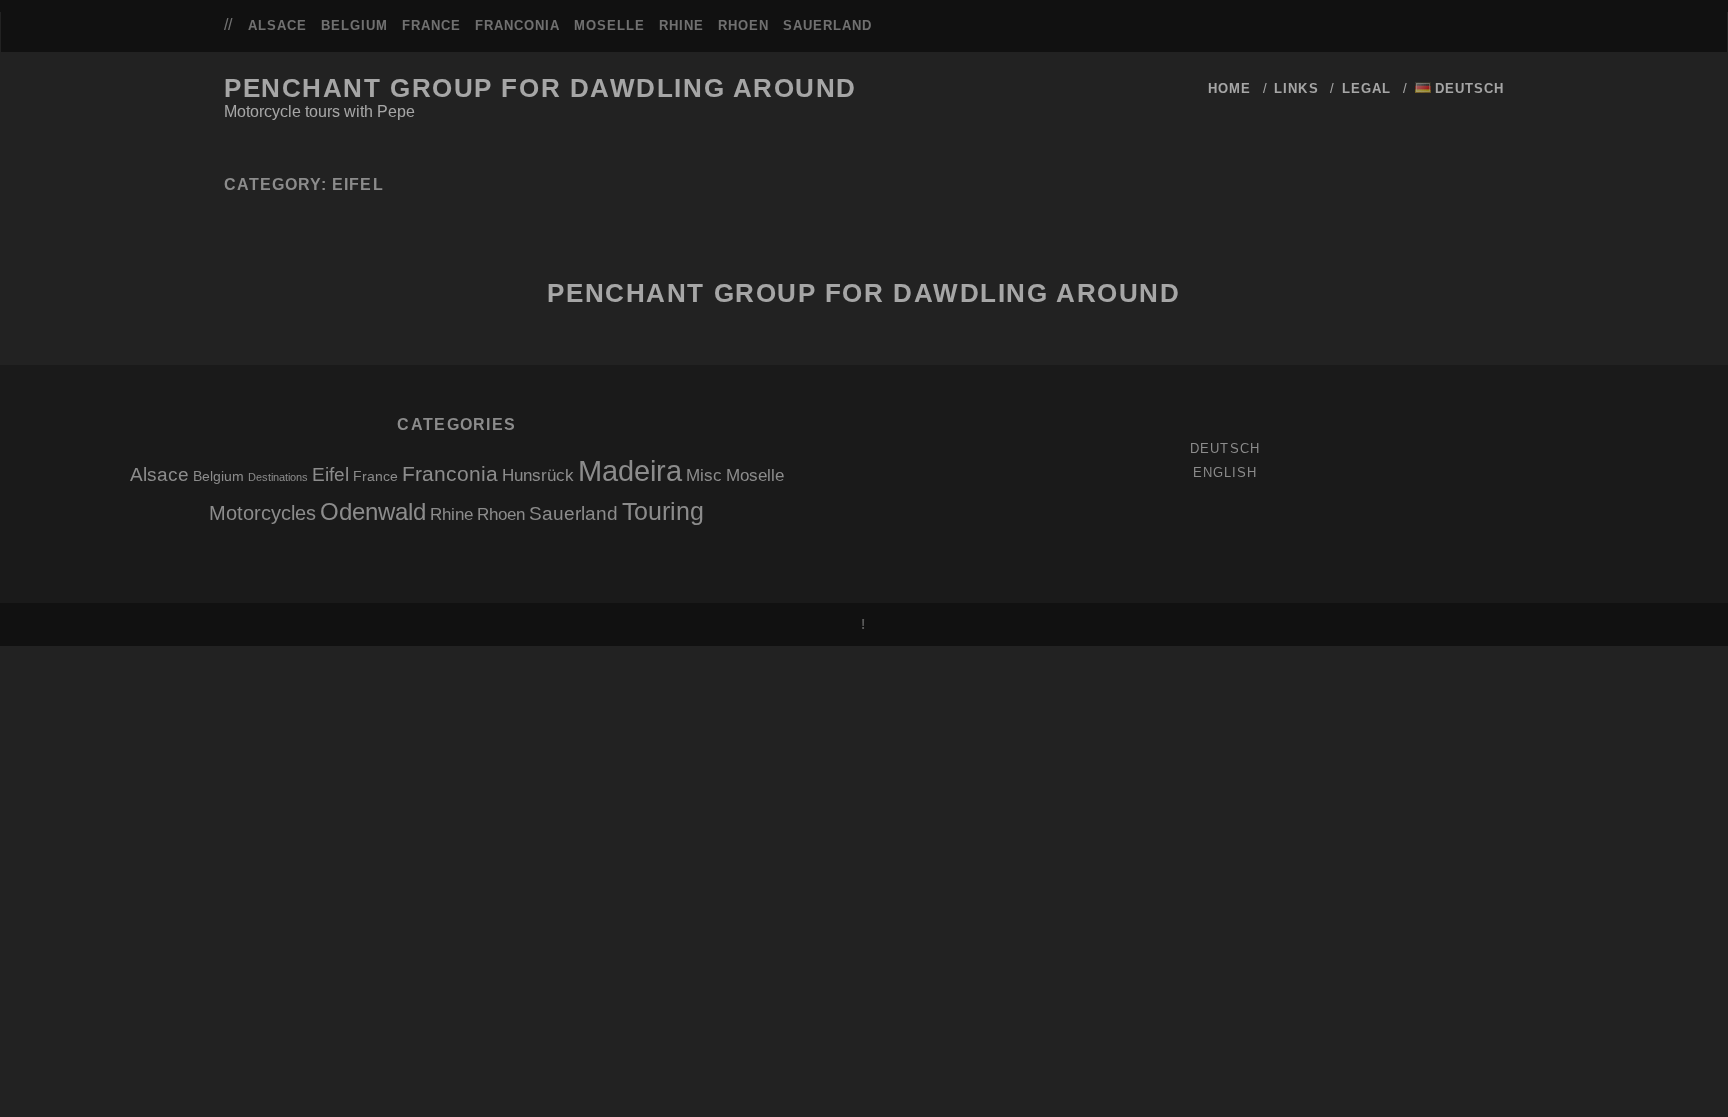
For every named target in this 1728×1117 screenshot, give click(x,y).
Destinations (278, 477)
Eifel (330, 474)
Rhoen (743, 25)
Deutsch (1224, 448)
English (1225, 472)
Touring (663, 511)
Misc (704, 475)
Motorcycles (262, 513)
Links (1296, 88)
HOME (1229, 88)
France (431, 25)
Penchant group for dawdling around (540, 88)
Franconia (517, 25)
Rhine (681, 25)
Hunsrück (538, 475)
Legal (1366, 88)
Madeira (630, 470)
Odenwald (373, 511)
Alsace (277, 25)
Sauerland (827, 25)
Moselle (609, 25)
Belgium (354, 25)
